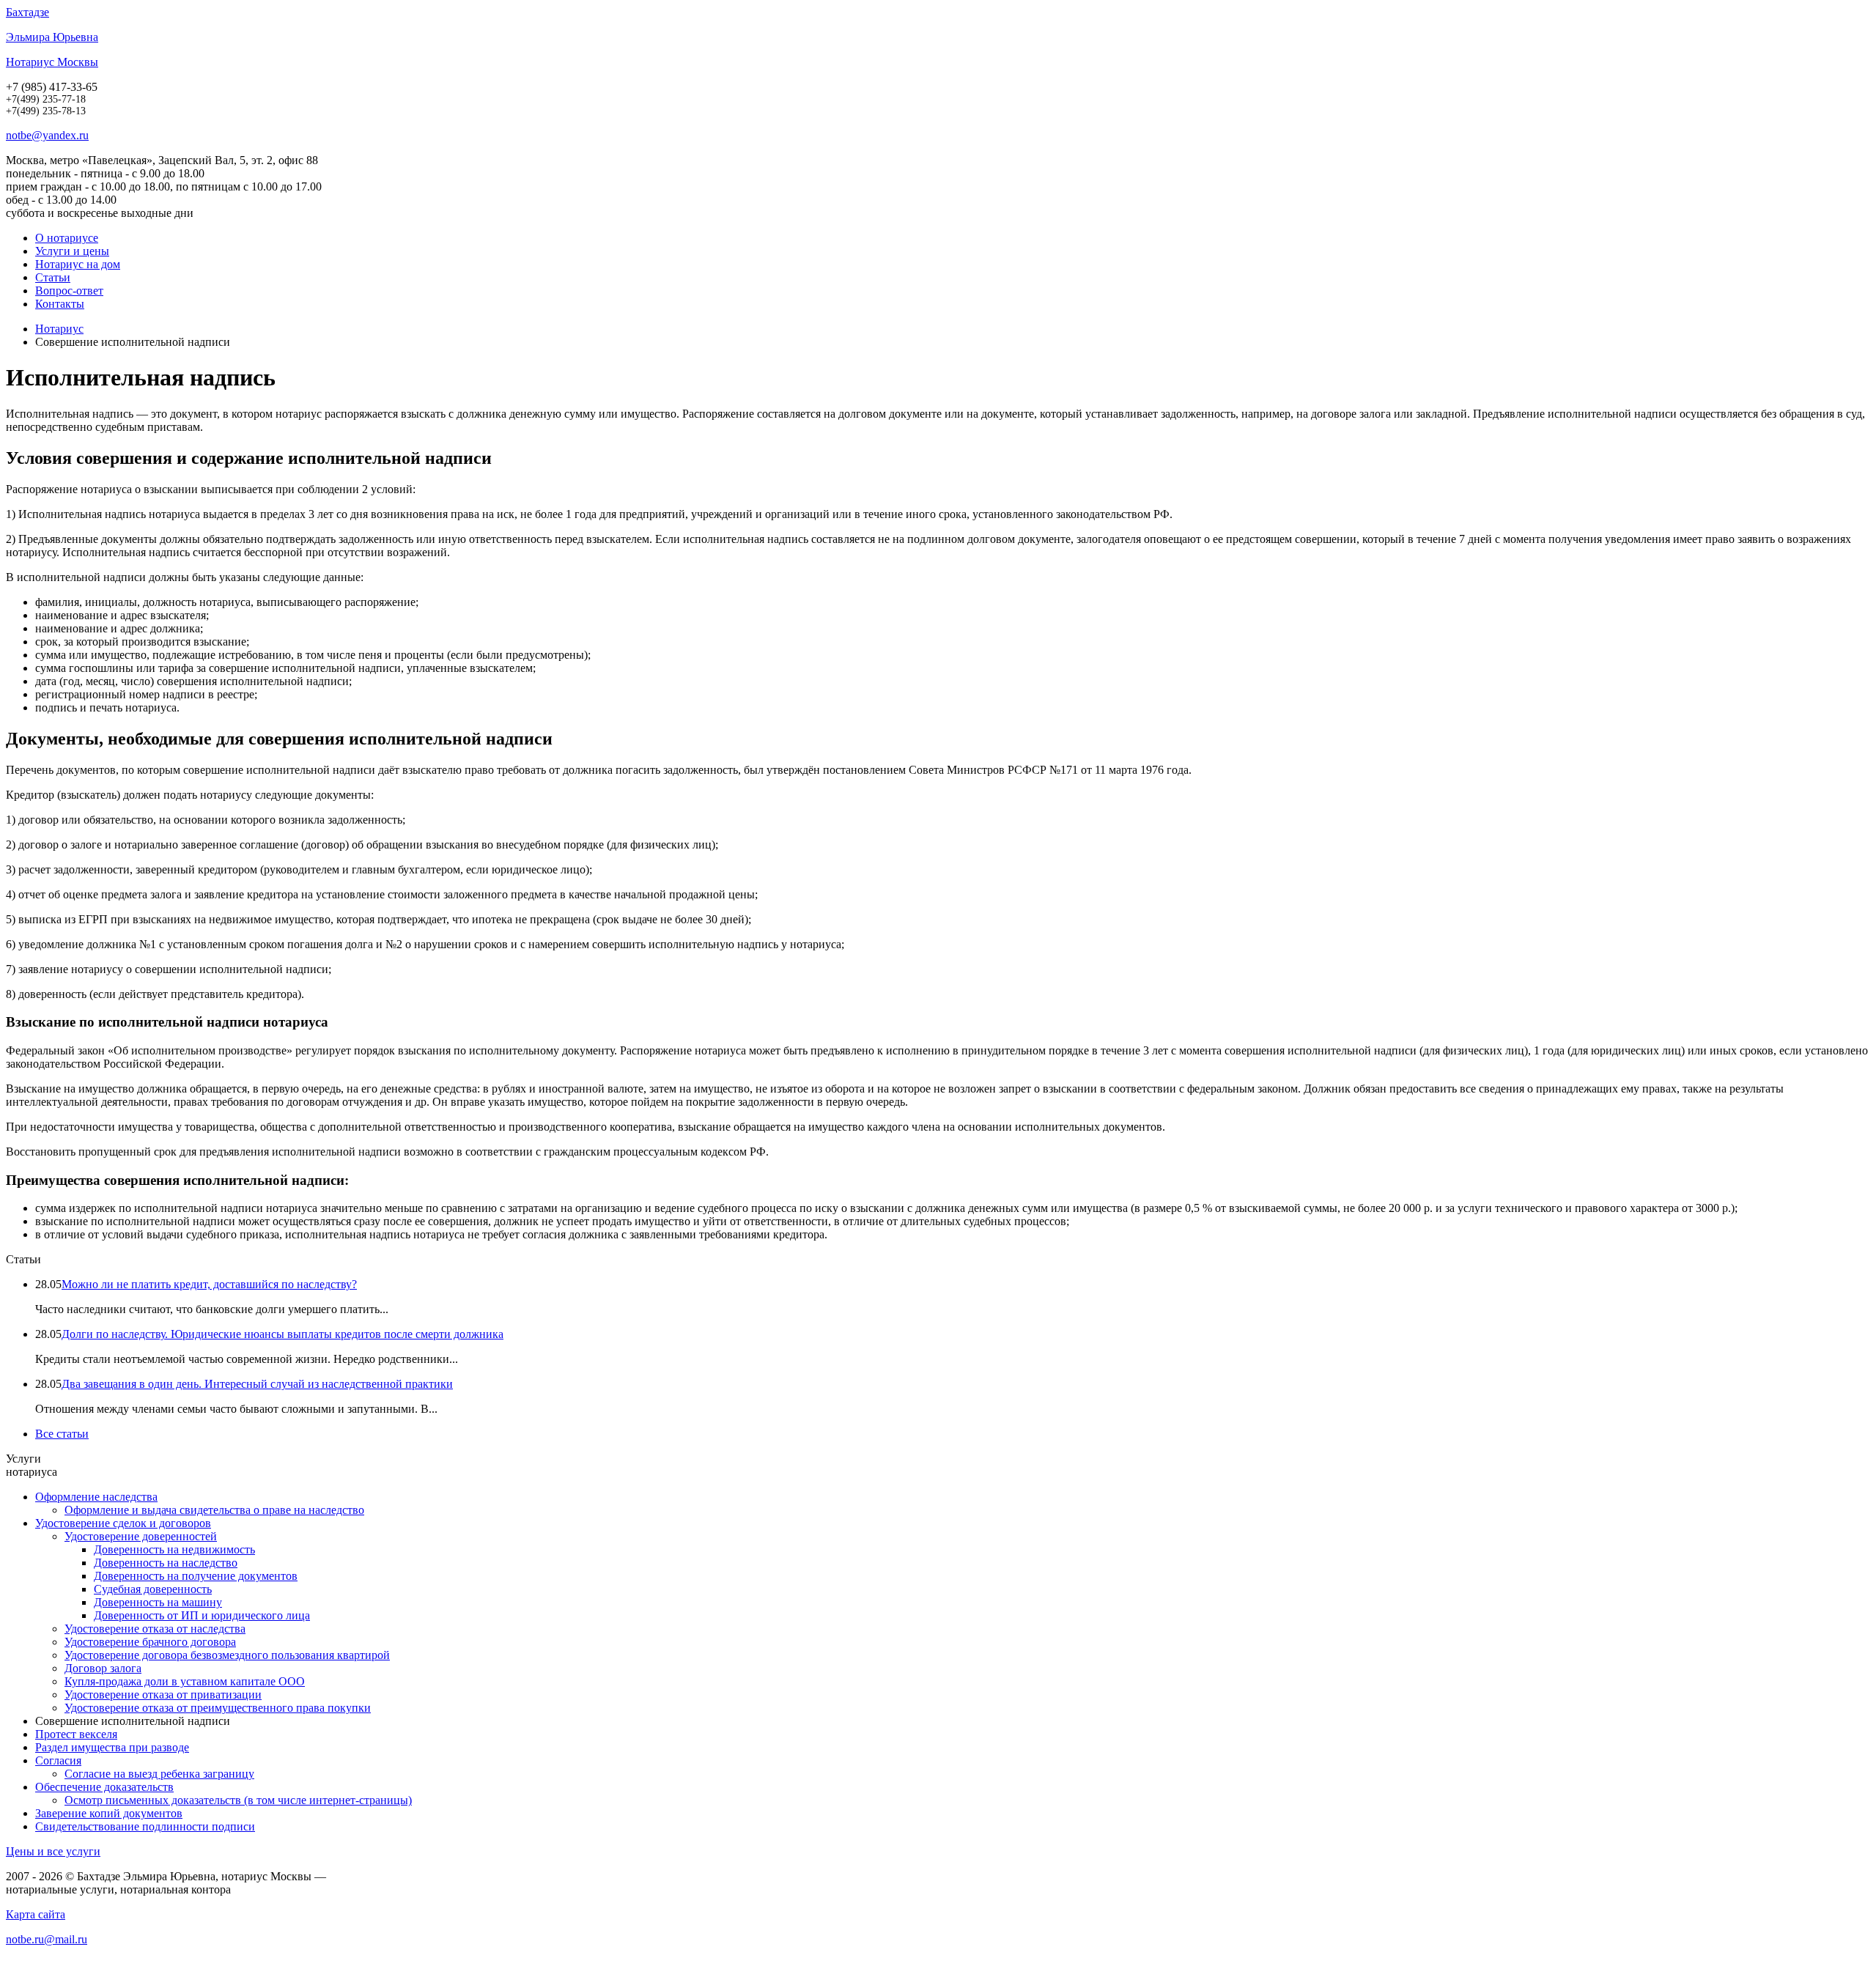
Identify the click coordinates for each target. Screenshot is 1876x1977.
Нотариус (59, 329)
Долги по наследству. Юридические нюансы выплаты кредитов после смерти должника (282, 1334)
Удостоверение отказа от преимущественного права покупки (218, 1708)
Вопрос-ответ (69, 291)
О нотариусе (67, 238)
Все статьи (62, 1434)
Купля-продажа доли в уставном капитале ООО (185, 1681)
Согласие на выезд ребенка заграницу (159, 1774)
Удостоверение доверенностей (141, 1536)
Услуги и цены (72, 251)
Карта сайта (36, 1914)
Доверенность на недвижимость (174, 1549)
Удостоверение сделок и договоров (123, 1523)
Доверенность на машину (158, 1602)
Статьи (53, 277)
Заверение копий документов (109, 1813)
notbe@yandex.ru (47, 135)
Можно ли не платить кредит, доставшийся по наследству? (209, 1284)
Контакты (60, 304)
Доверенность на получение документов (196, 1576)
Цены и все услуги (53, 1851)
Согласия (58, 1760)
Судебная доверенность (153, 1589)
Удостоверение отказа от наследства (155, 1629)
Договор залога (103, 1668)
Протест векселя (76, 1734)
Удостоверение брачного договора (150, 1642)
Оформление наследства (96, 1497)
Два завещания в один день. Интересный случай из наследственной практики (257, 1384)
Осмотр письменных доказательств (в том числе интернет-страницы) (238, 1800)
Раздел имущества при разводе (112, 1747)
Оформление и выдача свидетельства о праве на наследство (214, 1510)
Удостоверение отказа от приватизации (163, 1695)
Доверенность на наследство (166, 1563)
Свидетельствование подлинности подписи (145, 1826)
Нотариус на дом (78, 264)
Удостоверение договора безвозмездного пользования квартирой (227, 1655)
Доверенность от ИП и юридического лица (202, 1615)
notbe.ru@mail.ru (47, 1939)
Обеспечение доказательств (104, 1787)
